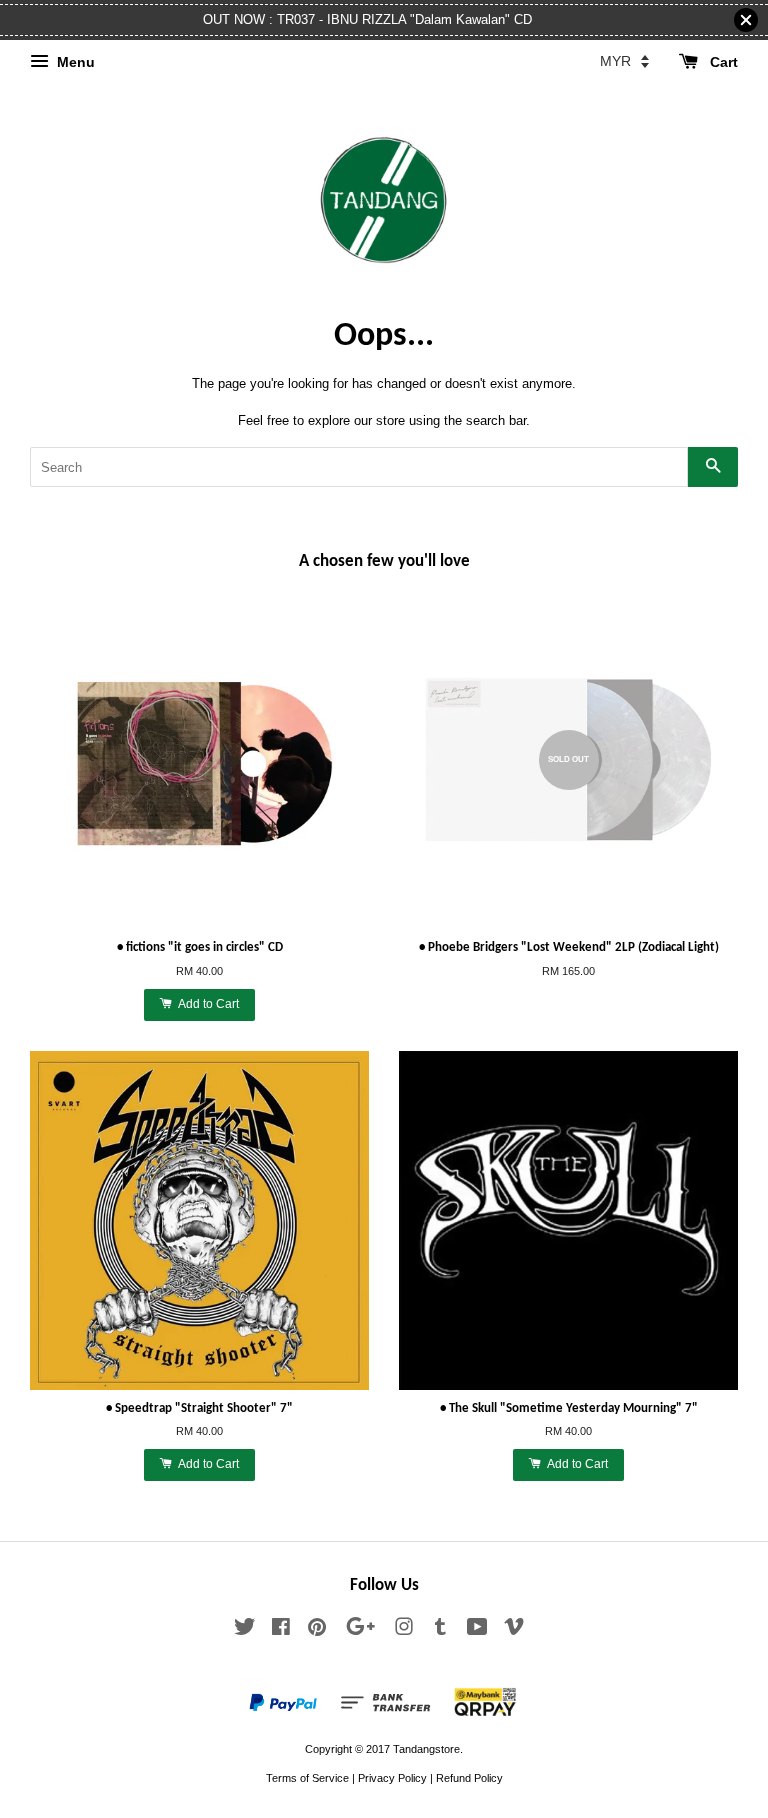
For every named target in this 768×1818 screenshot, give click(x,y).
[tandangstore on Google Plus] (360, 1631)
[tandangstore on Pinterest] (317, 1631)
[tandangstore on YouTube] (477, 1631)
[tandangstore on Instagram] (404, 1631)
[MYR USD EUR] (624, 61)
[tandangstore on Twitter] (245, 1631)
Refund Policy (469, 1778)
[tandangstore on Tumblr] (440, 1631)
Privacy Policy (392, 1778)
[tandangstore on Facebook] (281, 1631)
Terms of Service (307, 1778)
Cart (722, 62)
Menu (74, 62)
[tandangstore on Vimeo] (514, 1631)
